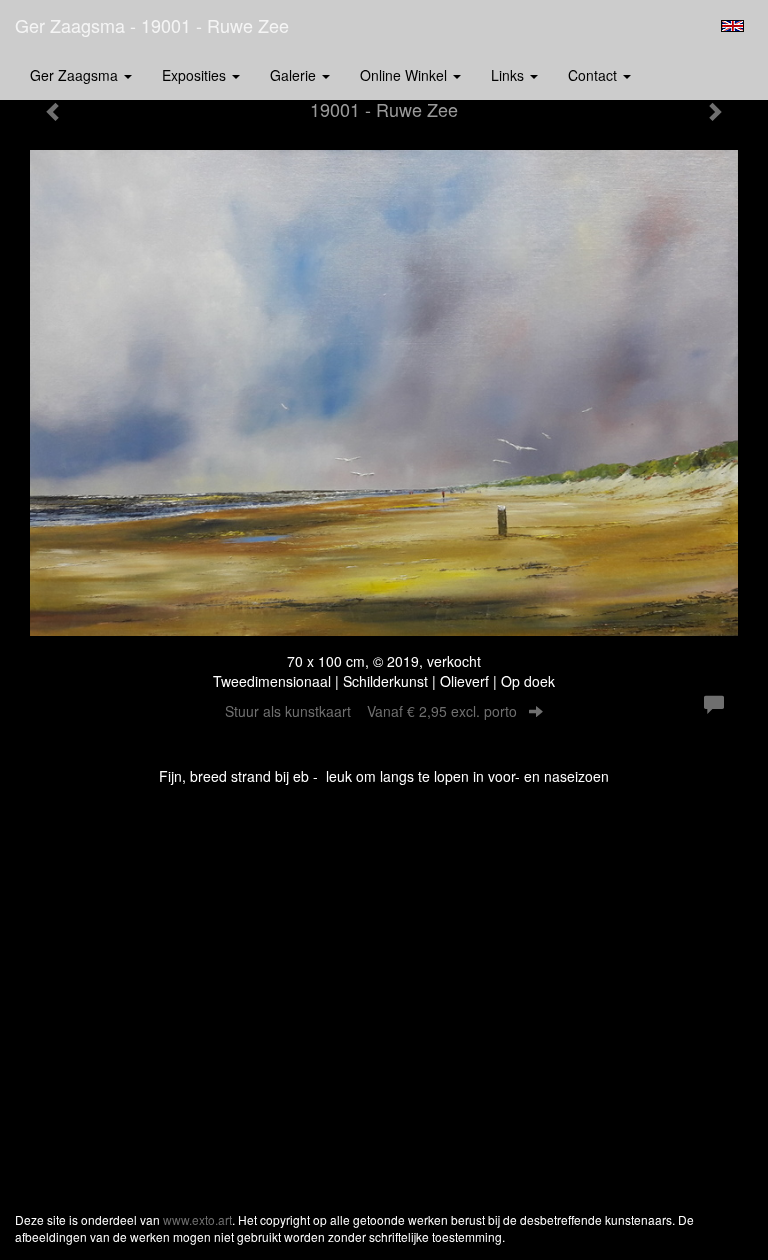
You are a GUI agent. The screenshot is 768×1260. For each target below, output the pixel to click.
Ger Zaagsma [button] (76, 75)
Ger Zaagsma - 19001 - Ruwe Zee (152, 25)
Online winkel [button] (405, 75)
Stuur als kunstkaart (371, 711)
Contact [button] (594, 75)
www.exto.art (197, 1219)
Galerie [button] (295, 75)
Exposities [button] (196, 75)
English (732, 26)
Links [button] (509, 75)
